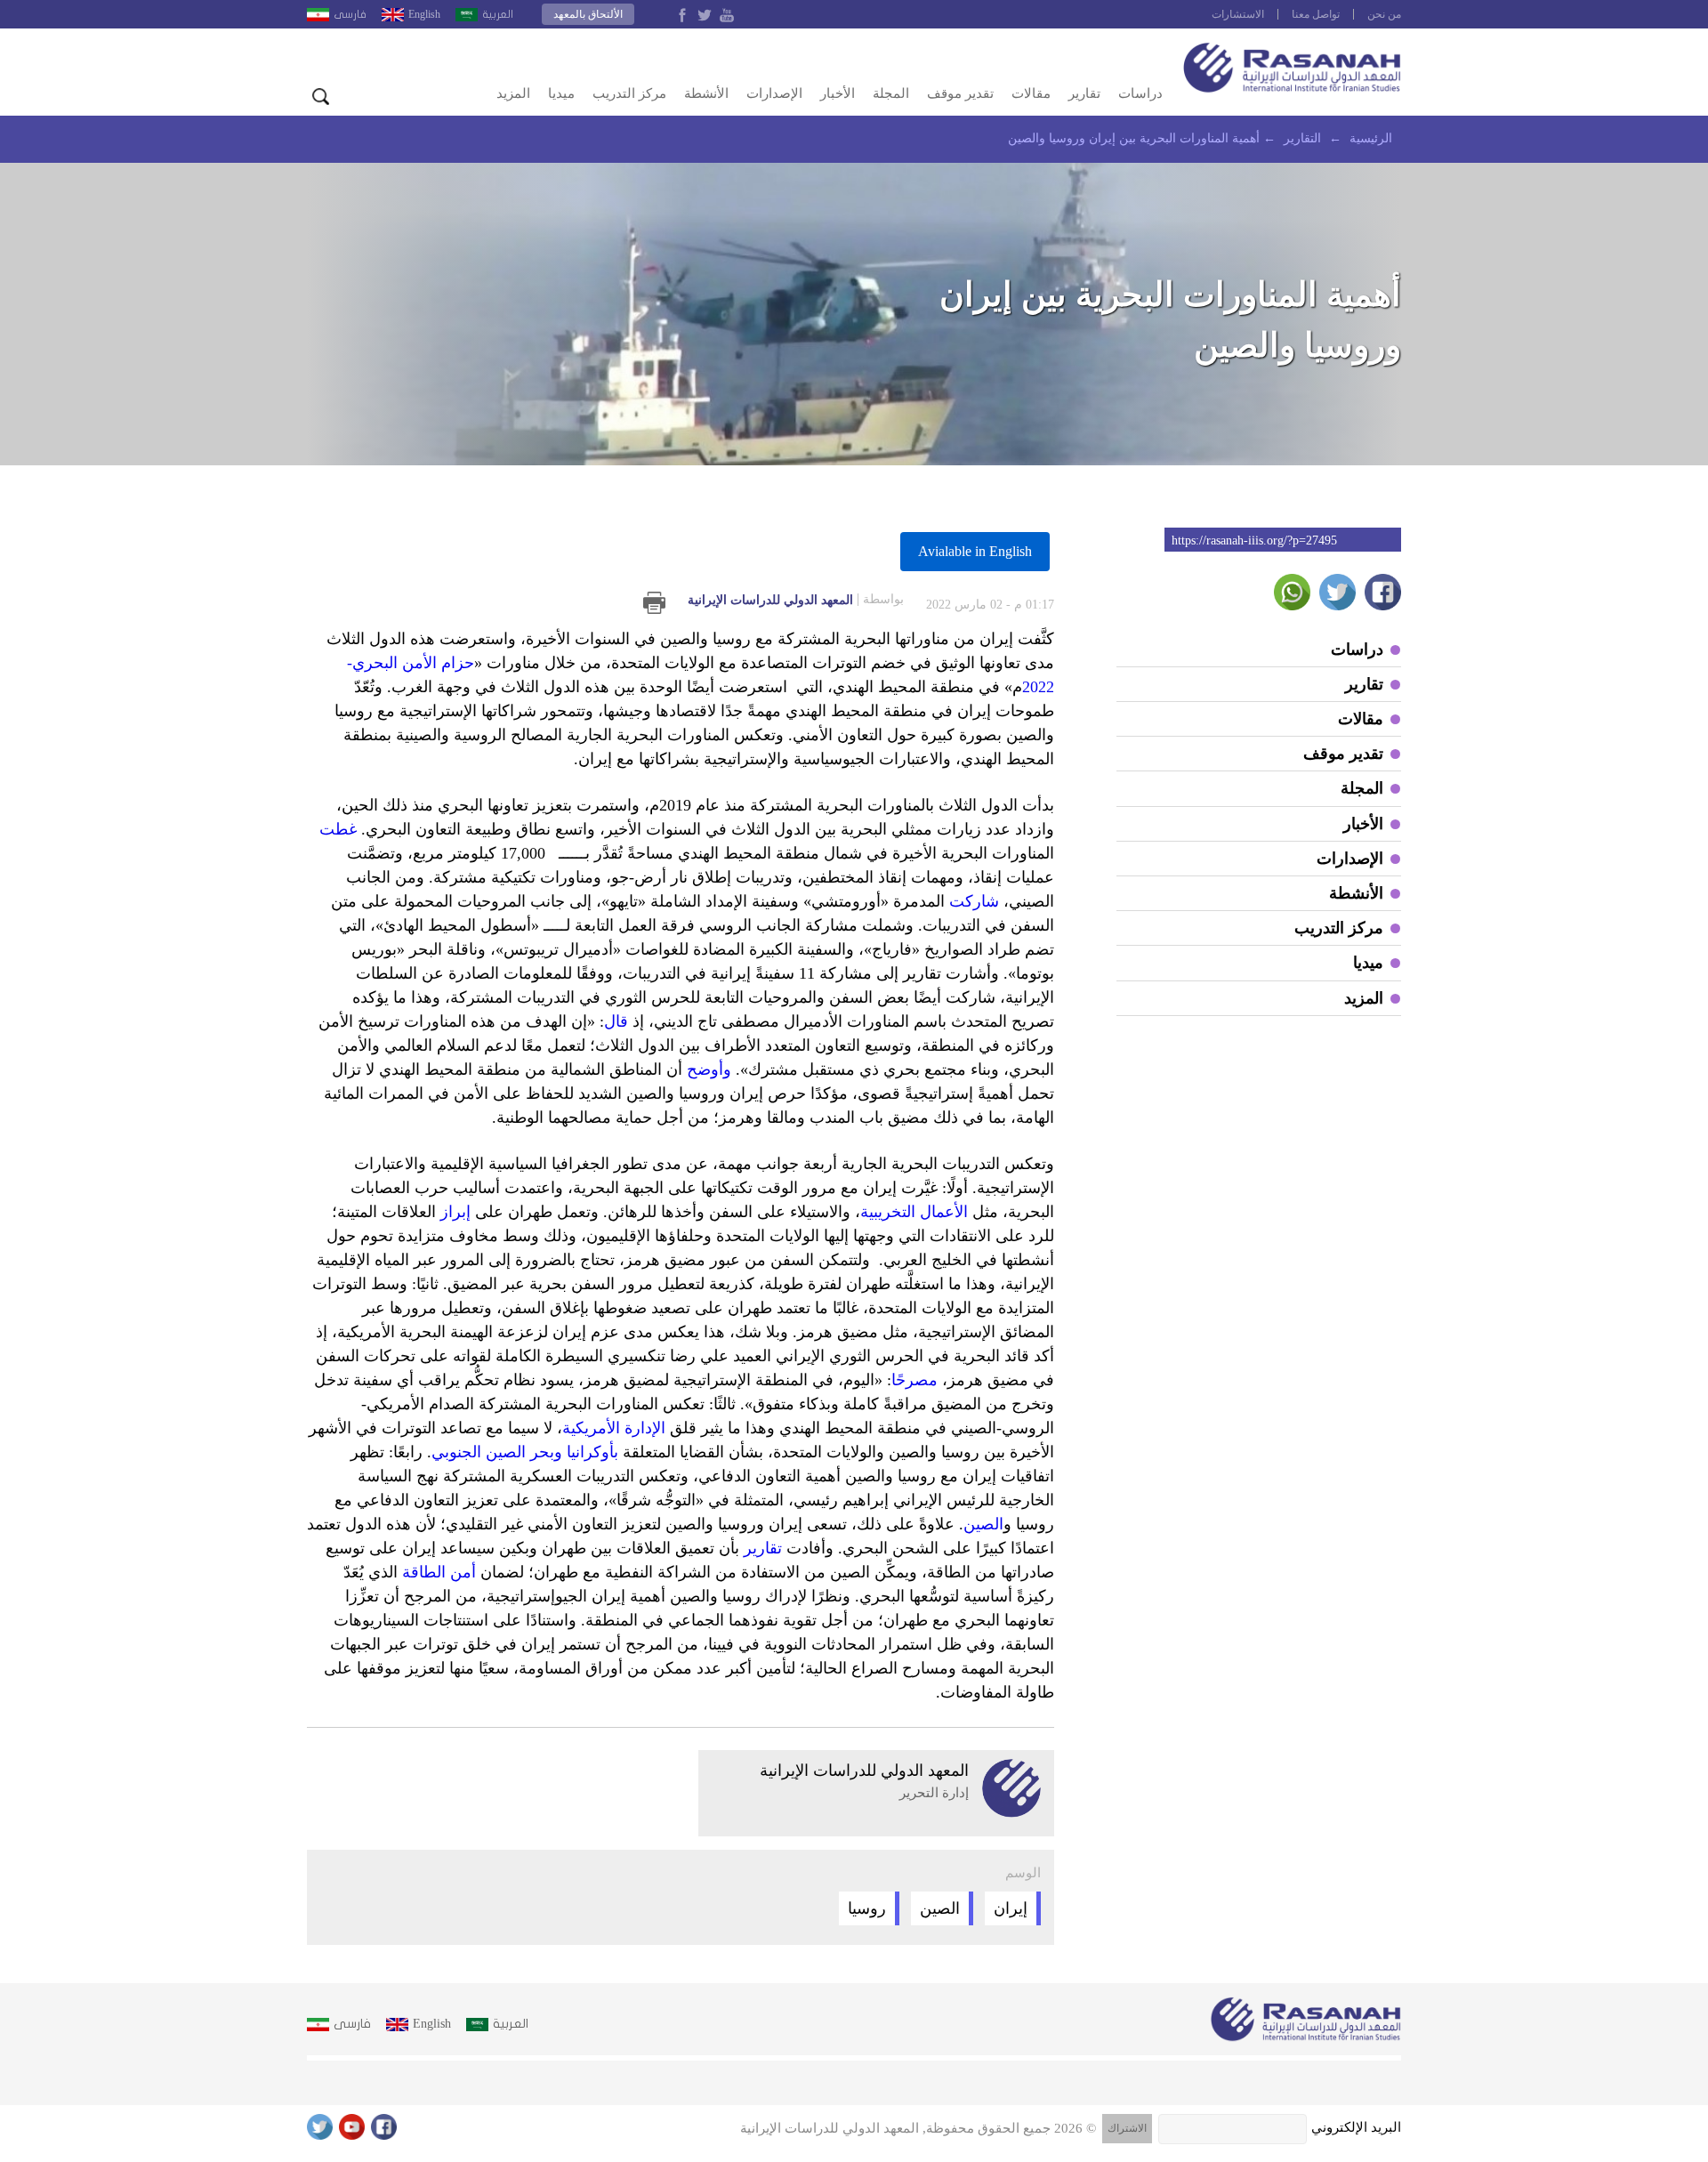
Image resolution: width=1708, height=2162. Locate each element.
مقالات (1031, 93)
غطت (338, 829)
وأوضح (709, 1069)
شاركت (974, 901)
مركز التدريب (629, 93)
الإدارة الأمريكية (614, 1428)
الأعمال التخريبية (914, 1212)
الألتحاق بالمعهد (588, 14)
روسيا (867, 1908)
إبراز (455, 1212)
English (424, 14)
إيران (1011, 1908)
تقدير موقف (960, 93)
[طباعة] (654, 603)
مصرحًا (914, 1380)
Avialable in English (975, 551)
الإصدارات (774, 93)
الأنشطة (706, 93)
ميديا (561, 93)
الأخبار (838, 93)
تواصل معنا (1316, 14)
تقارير (1084, 93)
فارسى (350, 14)
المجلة (891, 93)
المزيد (513, 93)
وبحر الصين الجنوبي (497, 1452)
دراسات (1140, 93)
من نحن (1384, 14)
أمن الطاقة (439, 1572)
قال (616, 1021)
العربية (498, 14)
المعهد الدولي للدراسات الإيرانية (796, 600)
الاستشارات (1238, 14)
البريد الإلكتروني (1356, 2127)
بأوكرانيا (592, 1452)
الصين (983, 1524)
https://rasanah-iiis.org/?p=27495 (1254, 540)
